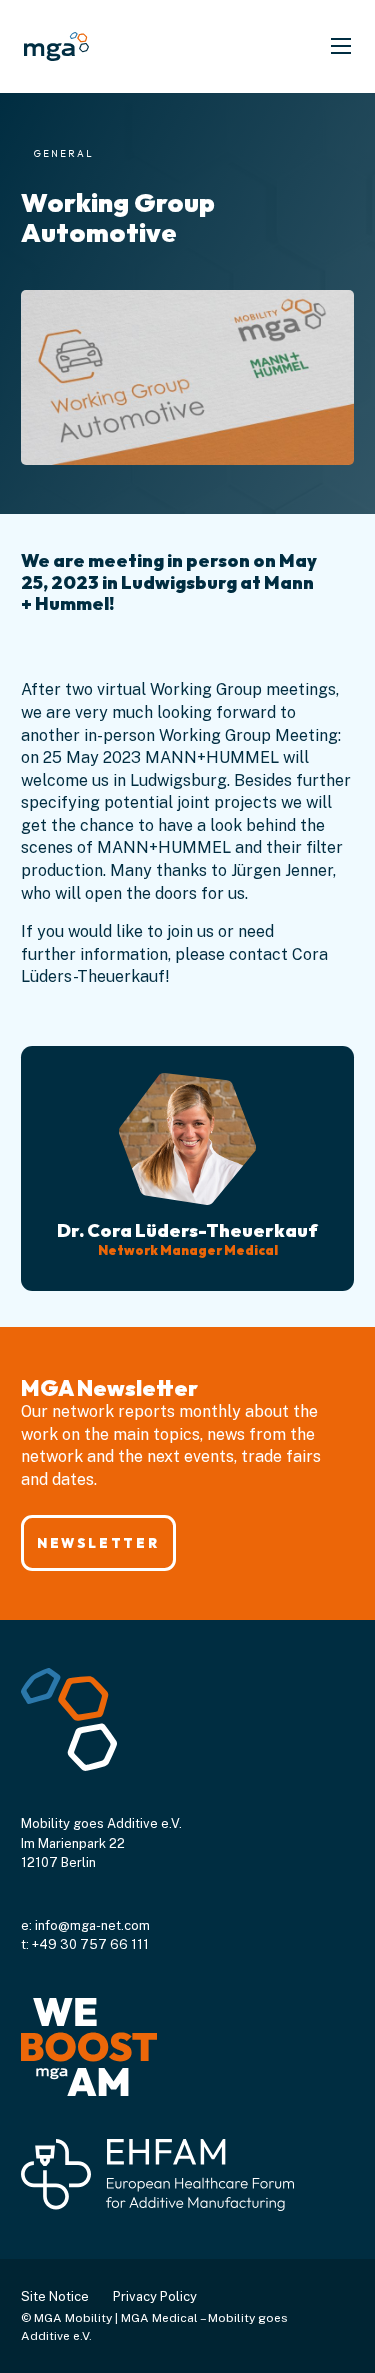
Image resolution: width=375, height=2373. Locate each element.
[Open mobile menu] (341, 46)
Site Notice (55, 2296)
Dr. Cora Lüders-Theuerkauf (187, 1230)
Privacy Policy (155, 2296)
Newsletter (98, 1543)
